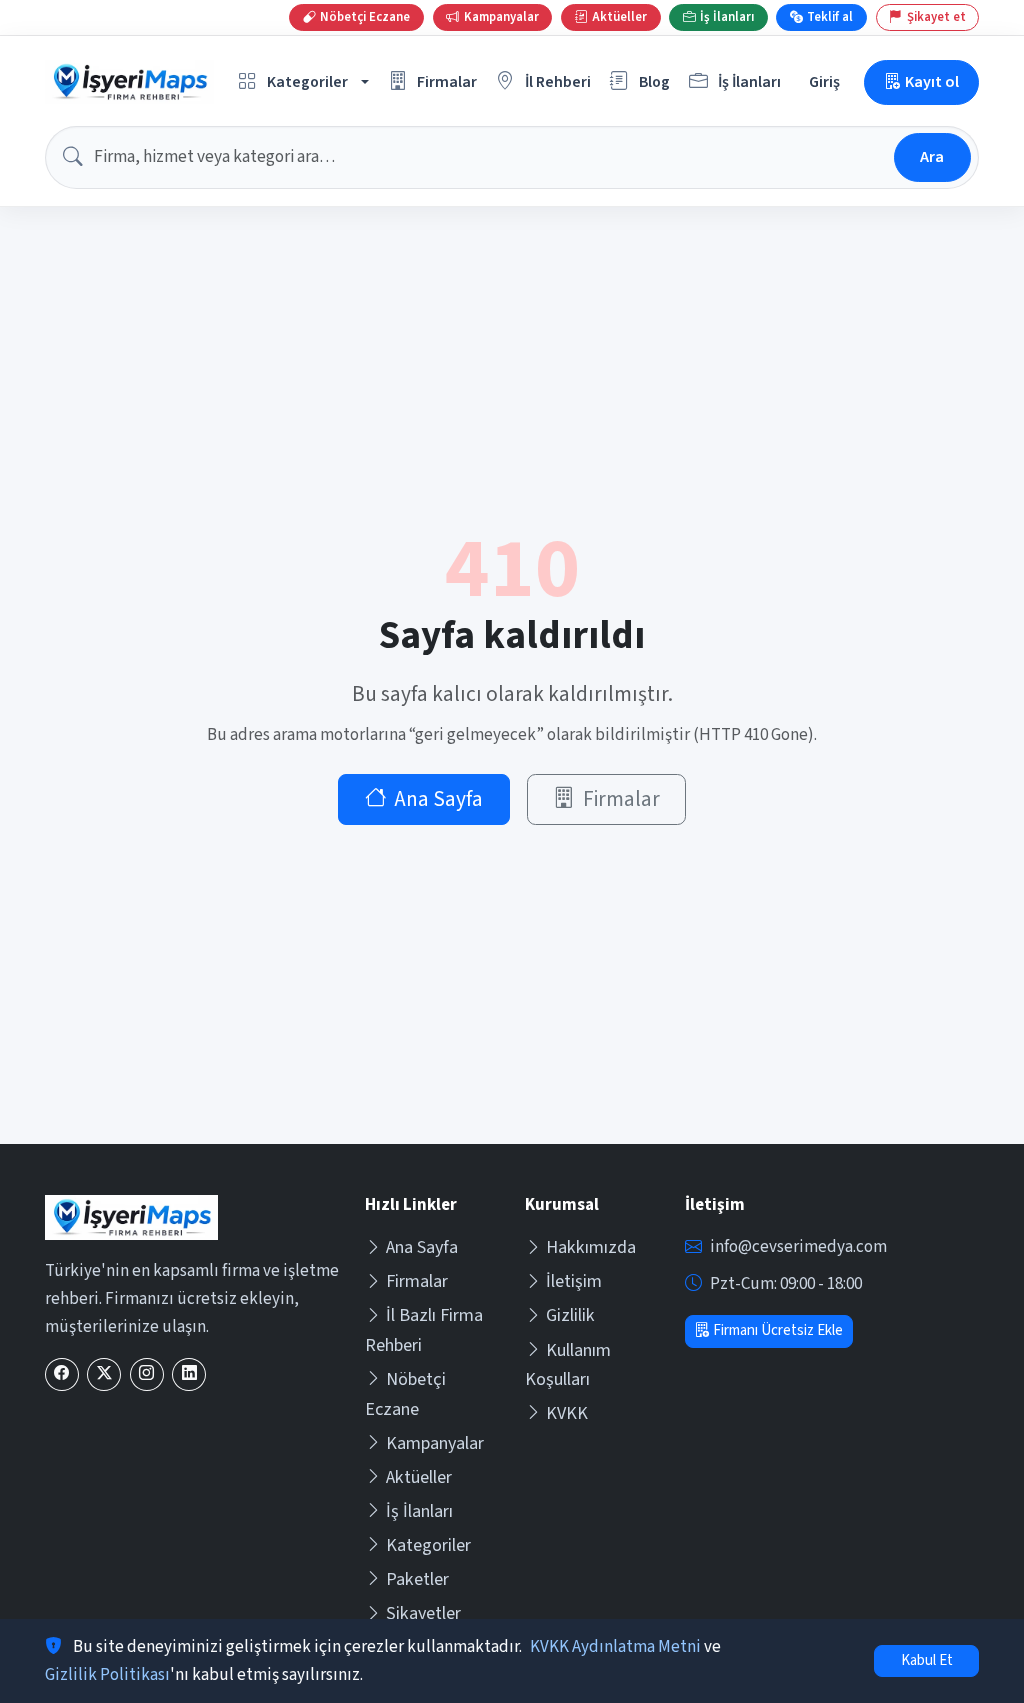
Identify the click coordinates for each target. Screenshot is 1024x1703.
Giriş (824, 81)
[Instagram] (147, 1374)
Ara (932, 156)
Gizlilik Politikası (107, 1675)
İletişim (574, 1281)
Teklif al (830, 17)
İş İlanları (419, 1511)
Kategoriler (428, 1545)
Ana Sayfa (438, 799)
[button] (304, 82)
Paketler (417, 1579)
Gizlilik (570, 1315)
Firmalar (621, 799)
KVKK (567, 1413)
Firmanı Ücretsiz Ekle (778, 1330)
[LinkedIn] (189, 1374)
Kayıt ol (932, 81)
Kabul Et (927, 1660)
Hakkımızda (591, 1247)
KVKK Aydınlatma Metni (615, 1647)
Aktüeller (419, 1477)
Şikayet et (936, 17)
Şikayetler (423, 1613)
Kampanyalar (435, 1443)
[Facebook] (62, 1374)
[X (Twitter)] (104, 1374)
